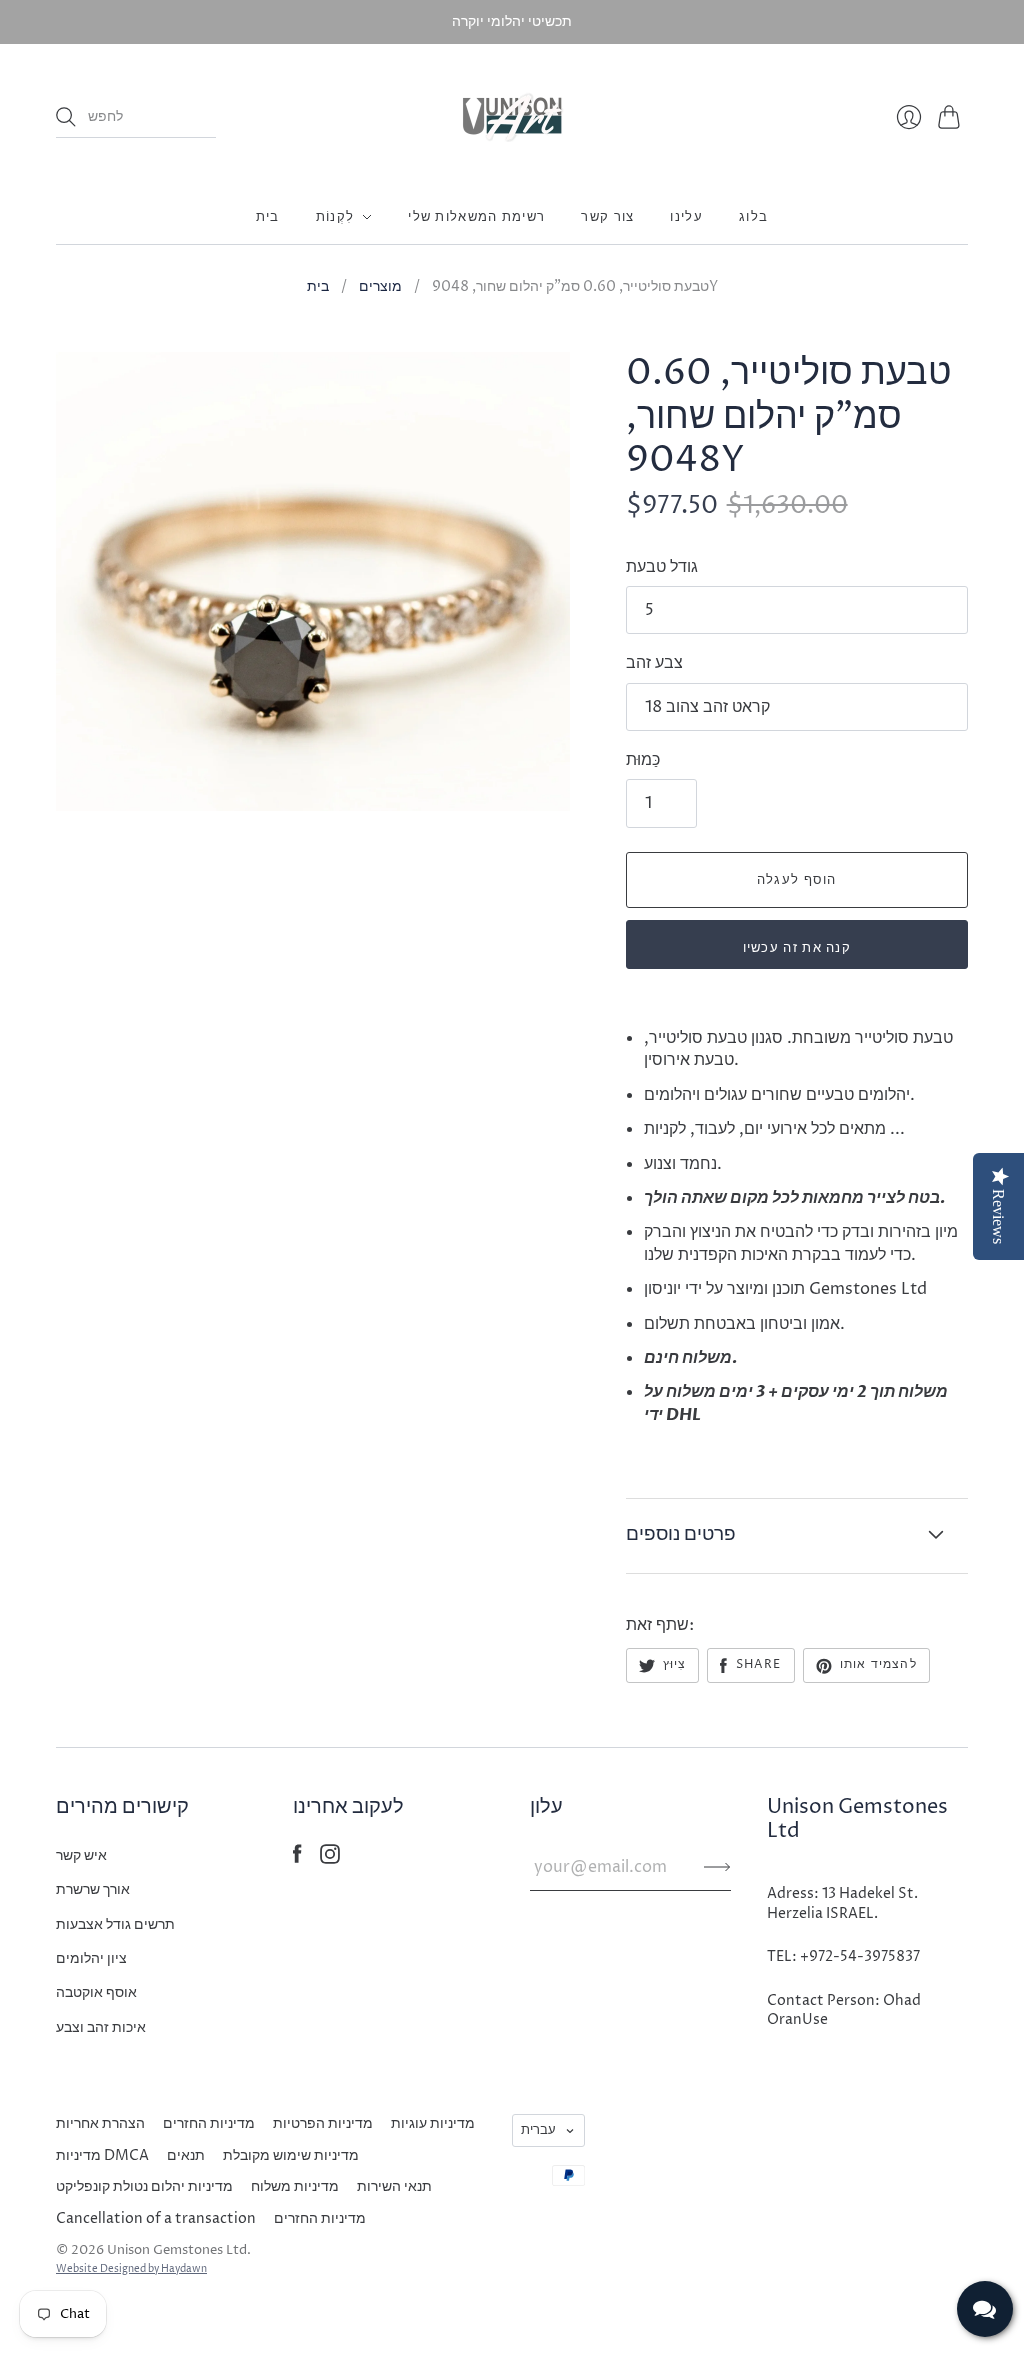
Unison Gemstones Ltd (177, 2250)
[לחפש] (66, 117)
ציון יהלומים (91, 1958)
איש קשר (81, 1855)
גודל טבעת (662, 567)
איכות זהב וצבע (101, 2027)
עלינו (686, 217)
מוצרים (380, 286)
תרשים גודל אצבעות (115, 1924)
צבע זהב (654, 663)
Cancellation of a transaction (156, 2218)
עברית (538, 2130)
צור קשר (607, 217)
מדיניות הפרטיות (323, 2123)
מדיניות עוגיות (433, 2123)
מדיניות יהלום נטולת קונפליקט (144, 2186)
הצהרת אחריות (100, 2123)
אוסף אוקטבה (96, 1992)
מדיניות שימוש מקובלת (291, 2155)
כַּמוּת (643, 760)
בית (268, 217)
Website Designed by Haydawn (131, 2269)
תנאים (186, 2155)
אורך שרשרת (93, 1889)
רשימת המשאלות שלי (476, 217)
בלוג (753, 217)
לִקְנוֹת (335, 217)
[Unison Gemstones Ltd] (512, 117)
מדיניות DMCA (102, 2155)
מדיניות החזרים (209, 2123)
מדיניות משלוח (295, 2186)
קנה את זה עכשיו (797, 948)
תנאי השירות (394, 2186)
